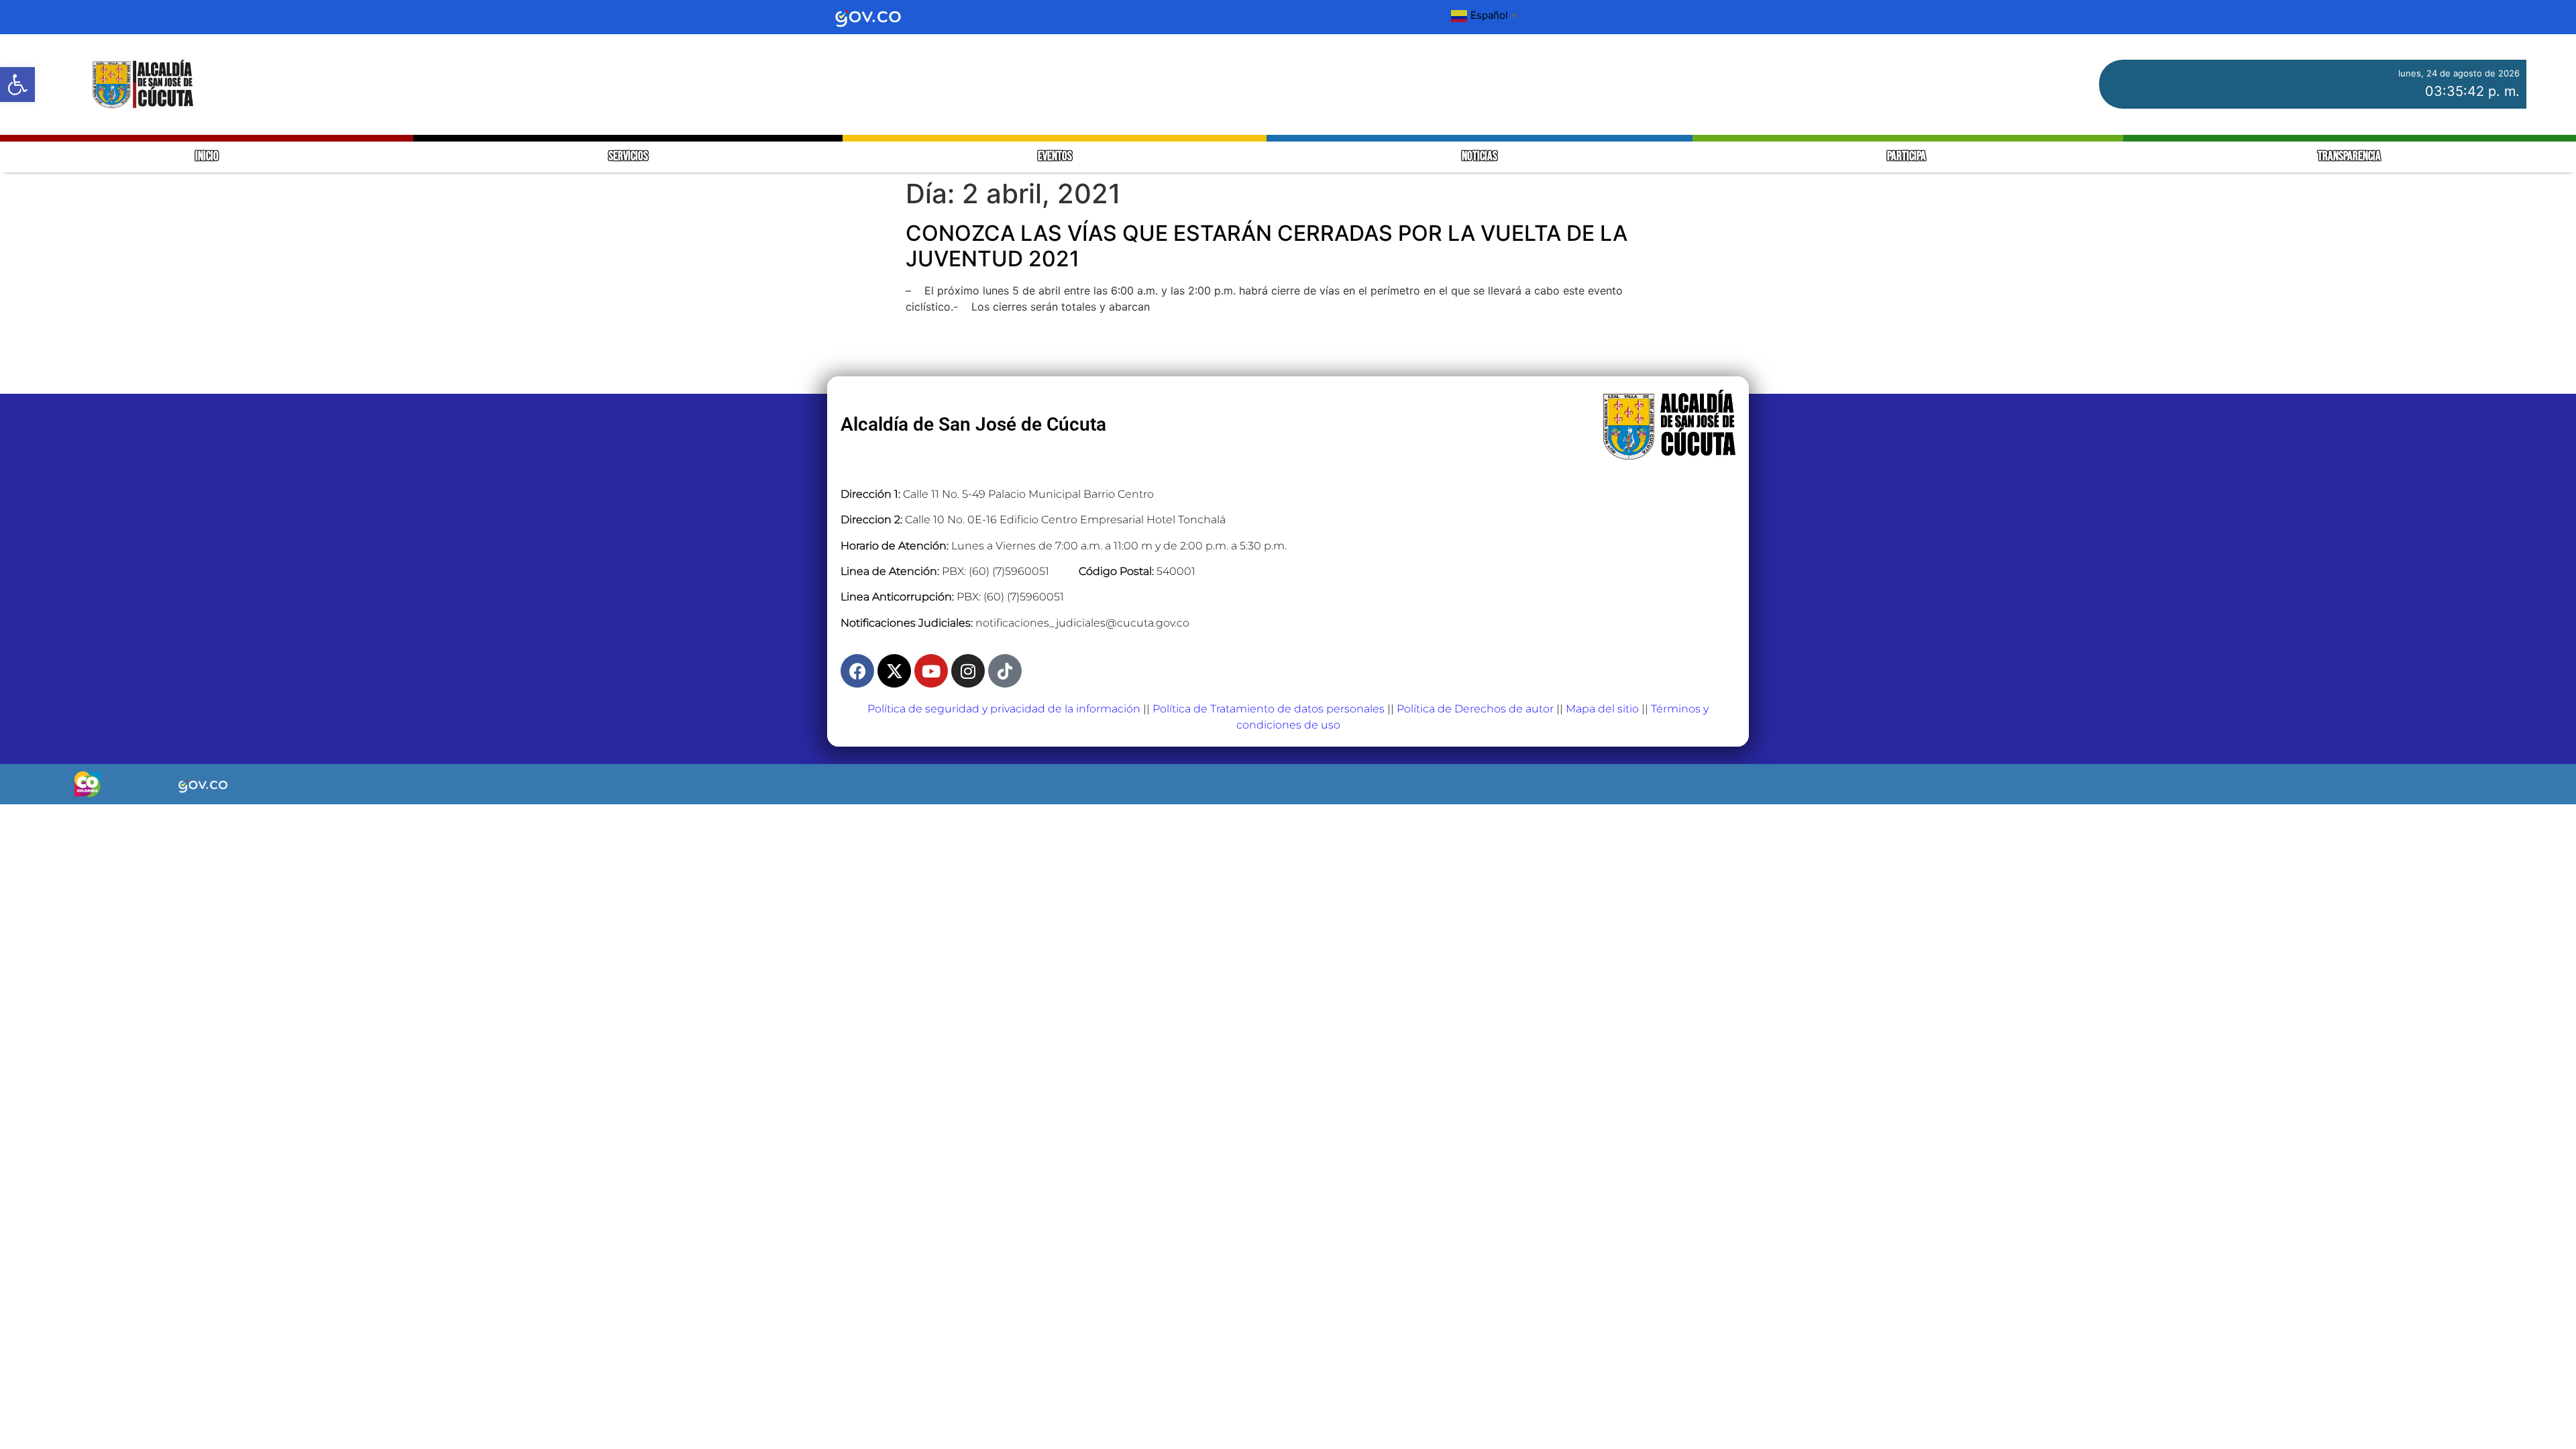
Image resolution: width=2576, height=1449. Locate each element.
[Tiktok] (1005, 671)
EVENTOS (1055, 157)
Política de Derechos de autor (1475, 709)
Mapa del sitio (1602, 709)
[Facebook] (857, 671)
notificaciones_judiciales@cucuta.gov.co (1082, 623)
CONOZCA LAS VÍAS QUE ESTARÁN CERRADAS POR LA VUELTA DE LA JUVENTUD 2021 (1267, 246)
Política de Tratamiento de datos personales (1269, 709)
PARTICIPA (1908, 157)
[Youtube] (931, 671)
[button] (17, 85)
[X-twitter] (894, 671)
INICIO (207, 157)
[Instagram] (968, 671)
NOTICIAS (1480, 157)
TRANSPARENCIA (2349, 157)
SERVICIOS (628, 157)
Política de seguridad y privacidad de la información (1004, 709)
